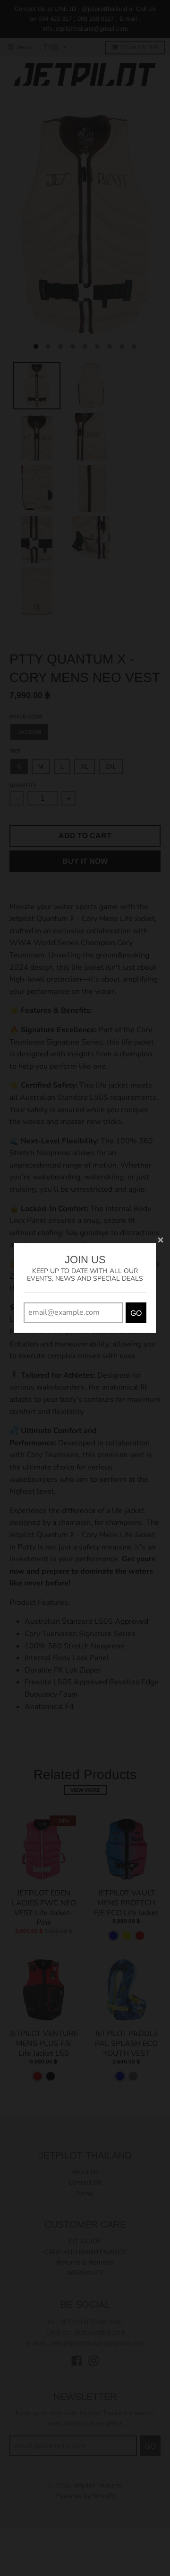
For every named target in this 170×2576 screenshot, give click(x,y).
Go (136, 1313)
